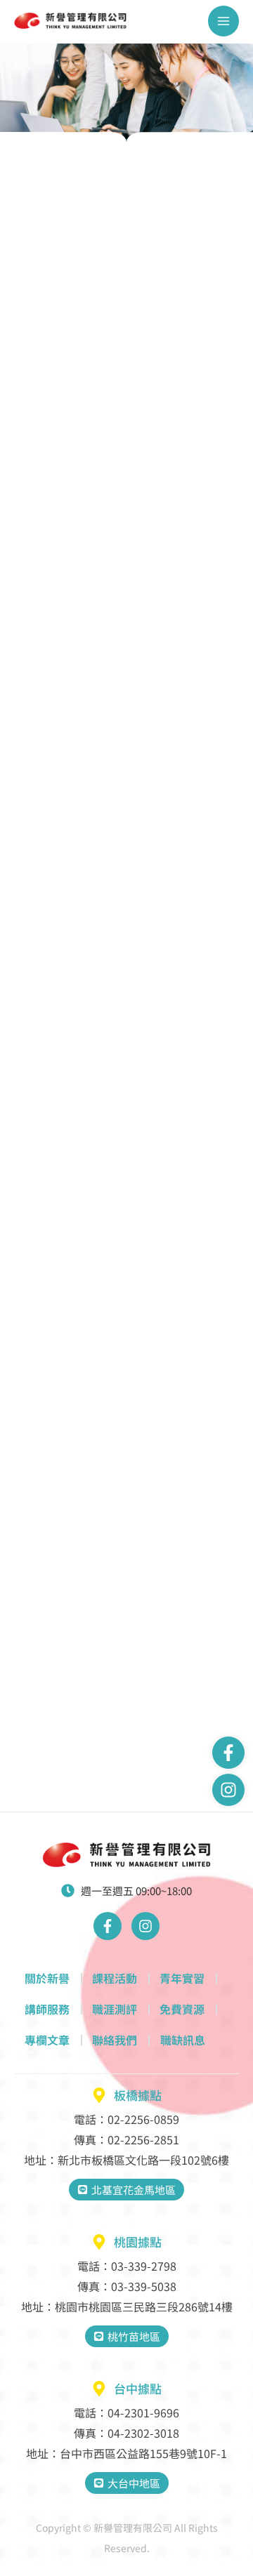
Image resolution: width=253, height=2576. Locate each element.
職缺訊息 (183, 2040)
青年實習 (182, 1978)
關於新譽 (47, 1978)
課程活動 (115, 1978)
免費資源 (182, 2009)
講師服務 (47, 2009)
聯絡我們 (115, 2040)
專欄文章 (47, 2040)
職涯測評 (115, 2009)
